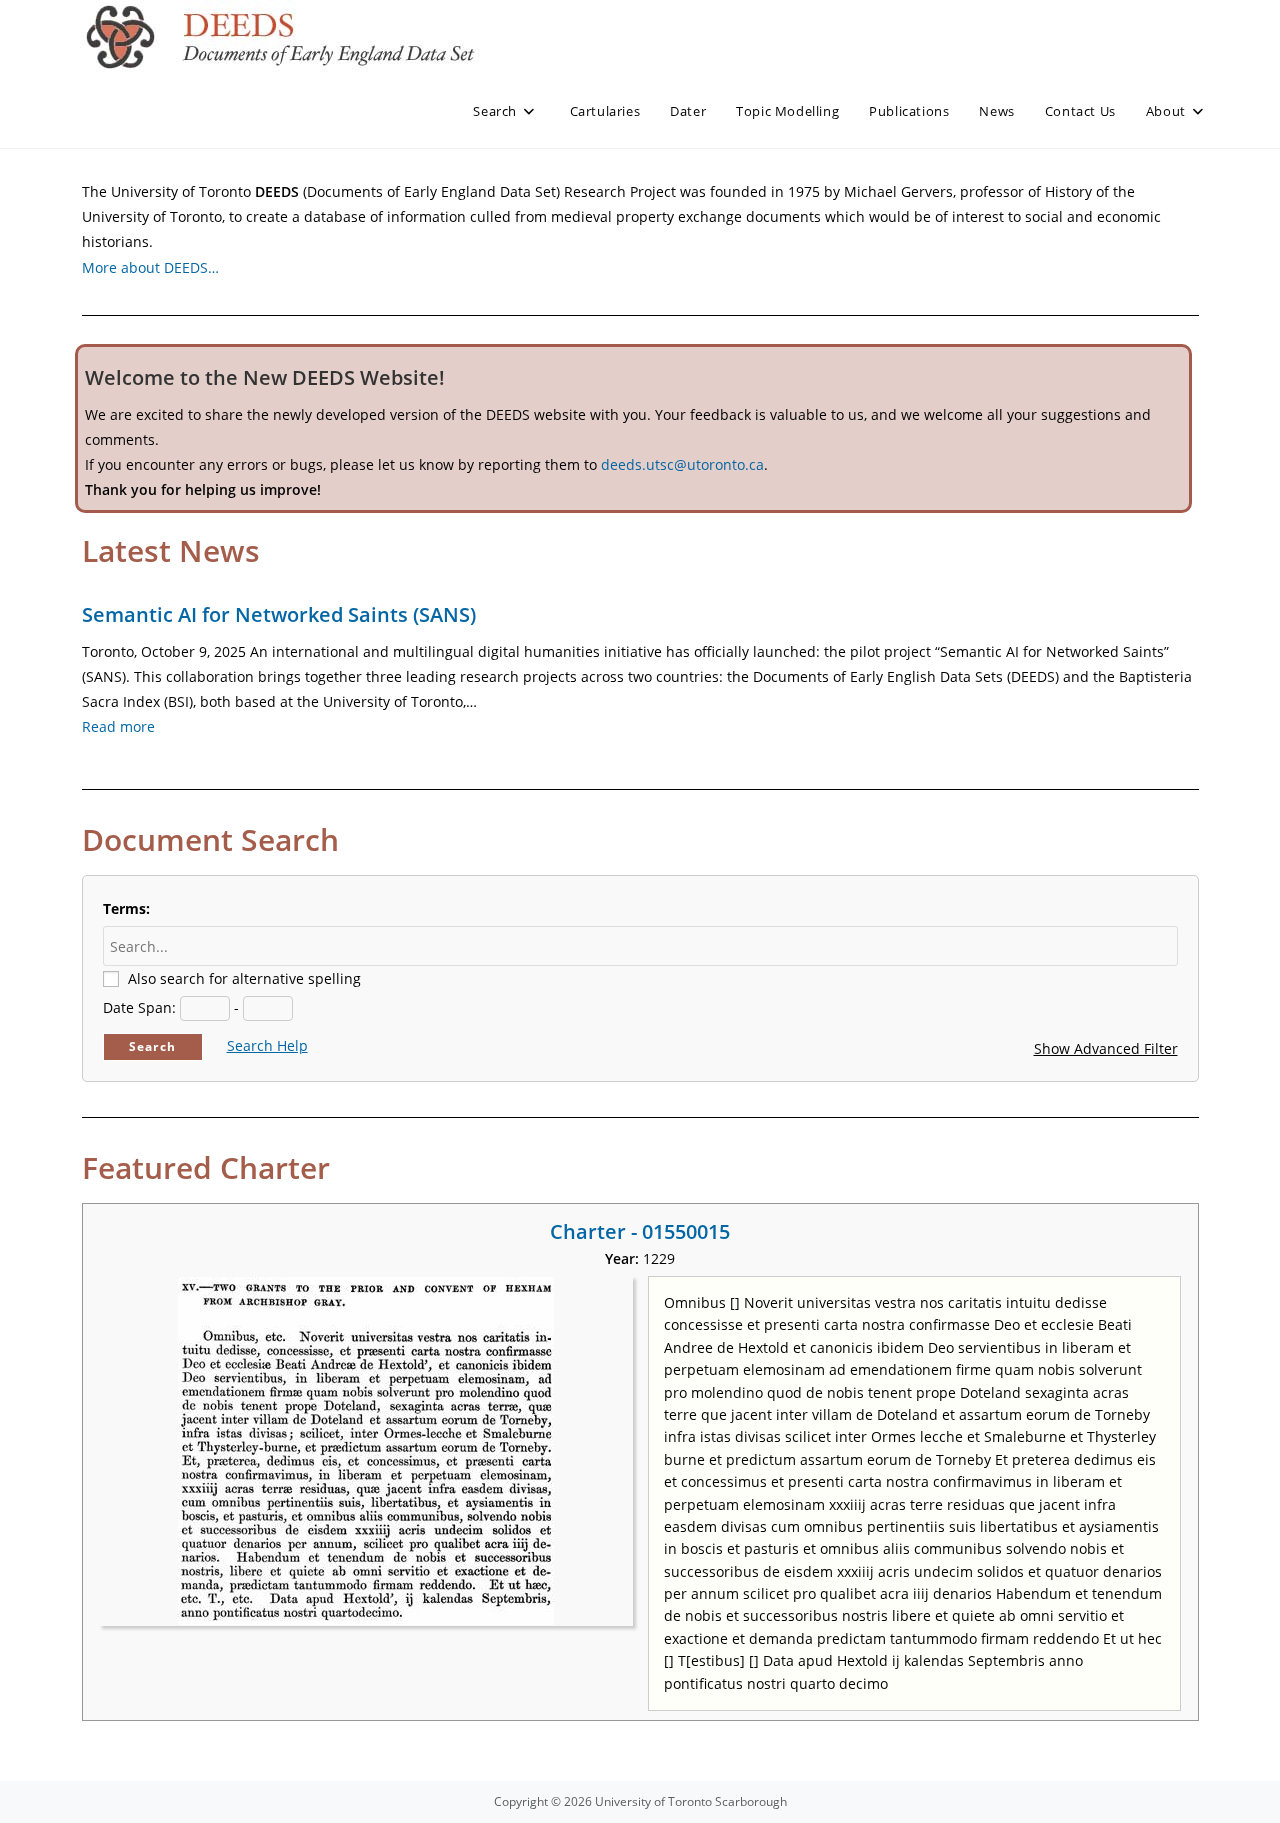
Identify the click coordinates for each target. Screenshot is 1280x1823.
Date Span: (139, 1007)
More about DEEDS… (150, 267)
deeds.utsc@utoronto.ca (682, 464)
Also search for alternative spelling (244, 978)
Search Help (267, 1045)
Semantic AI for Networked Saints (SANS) (279, 614)
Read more (118, 726)
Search (152, 1046)
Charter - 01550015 (640, 1231)
